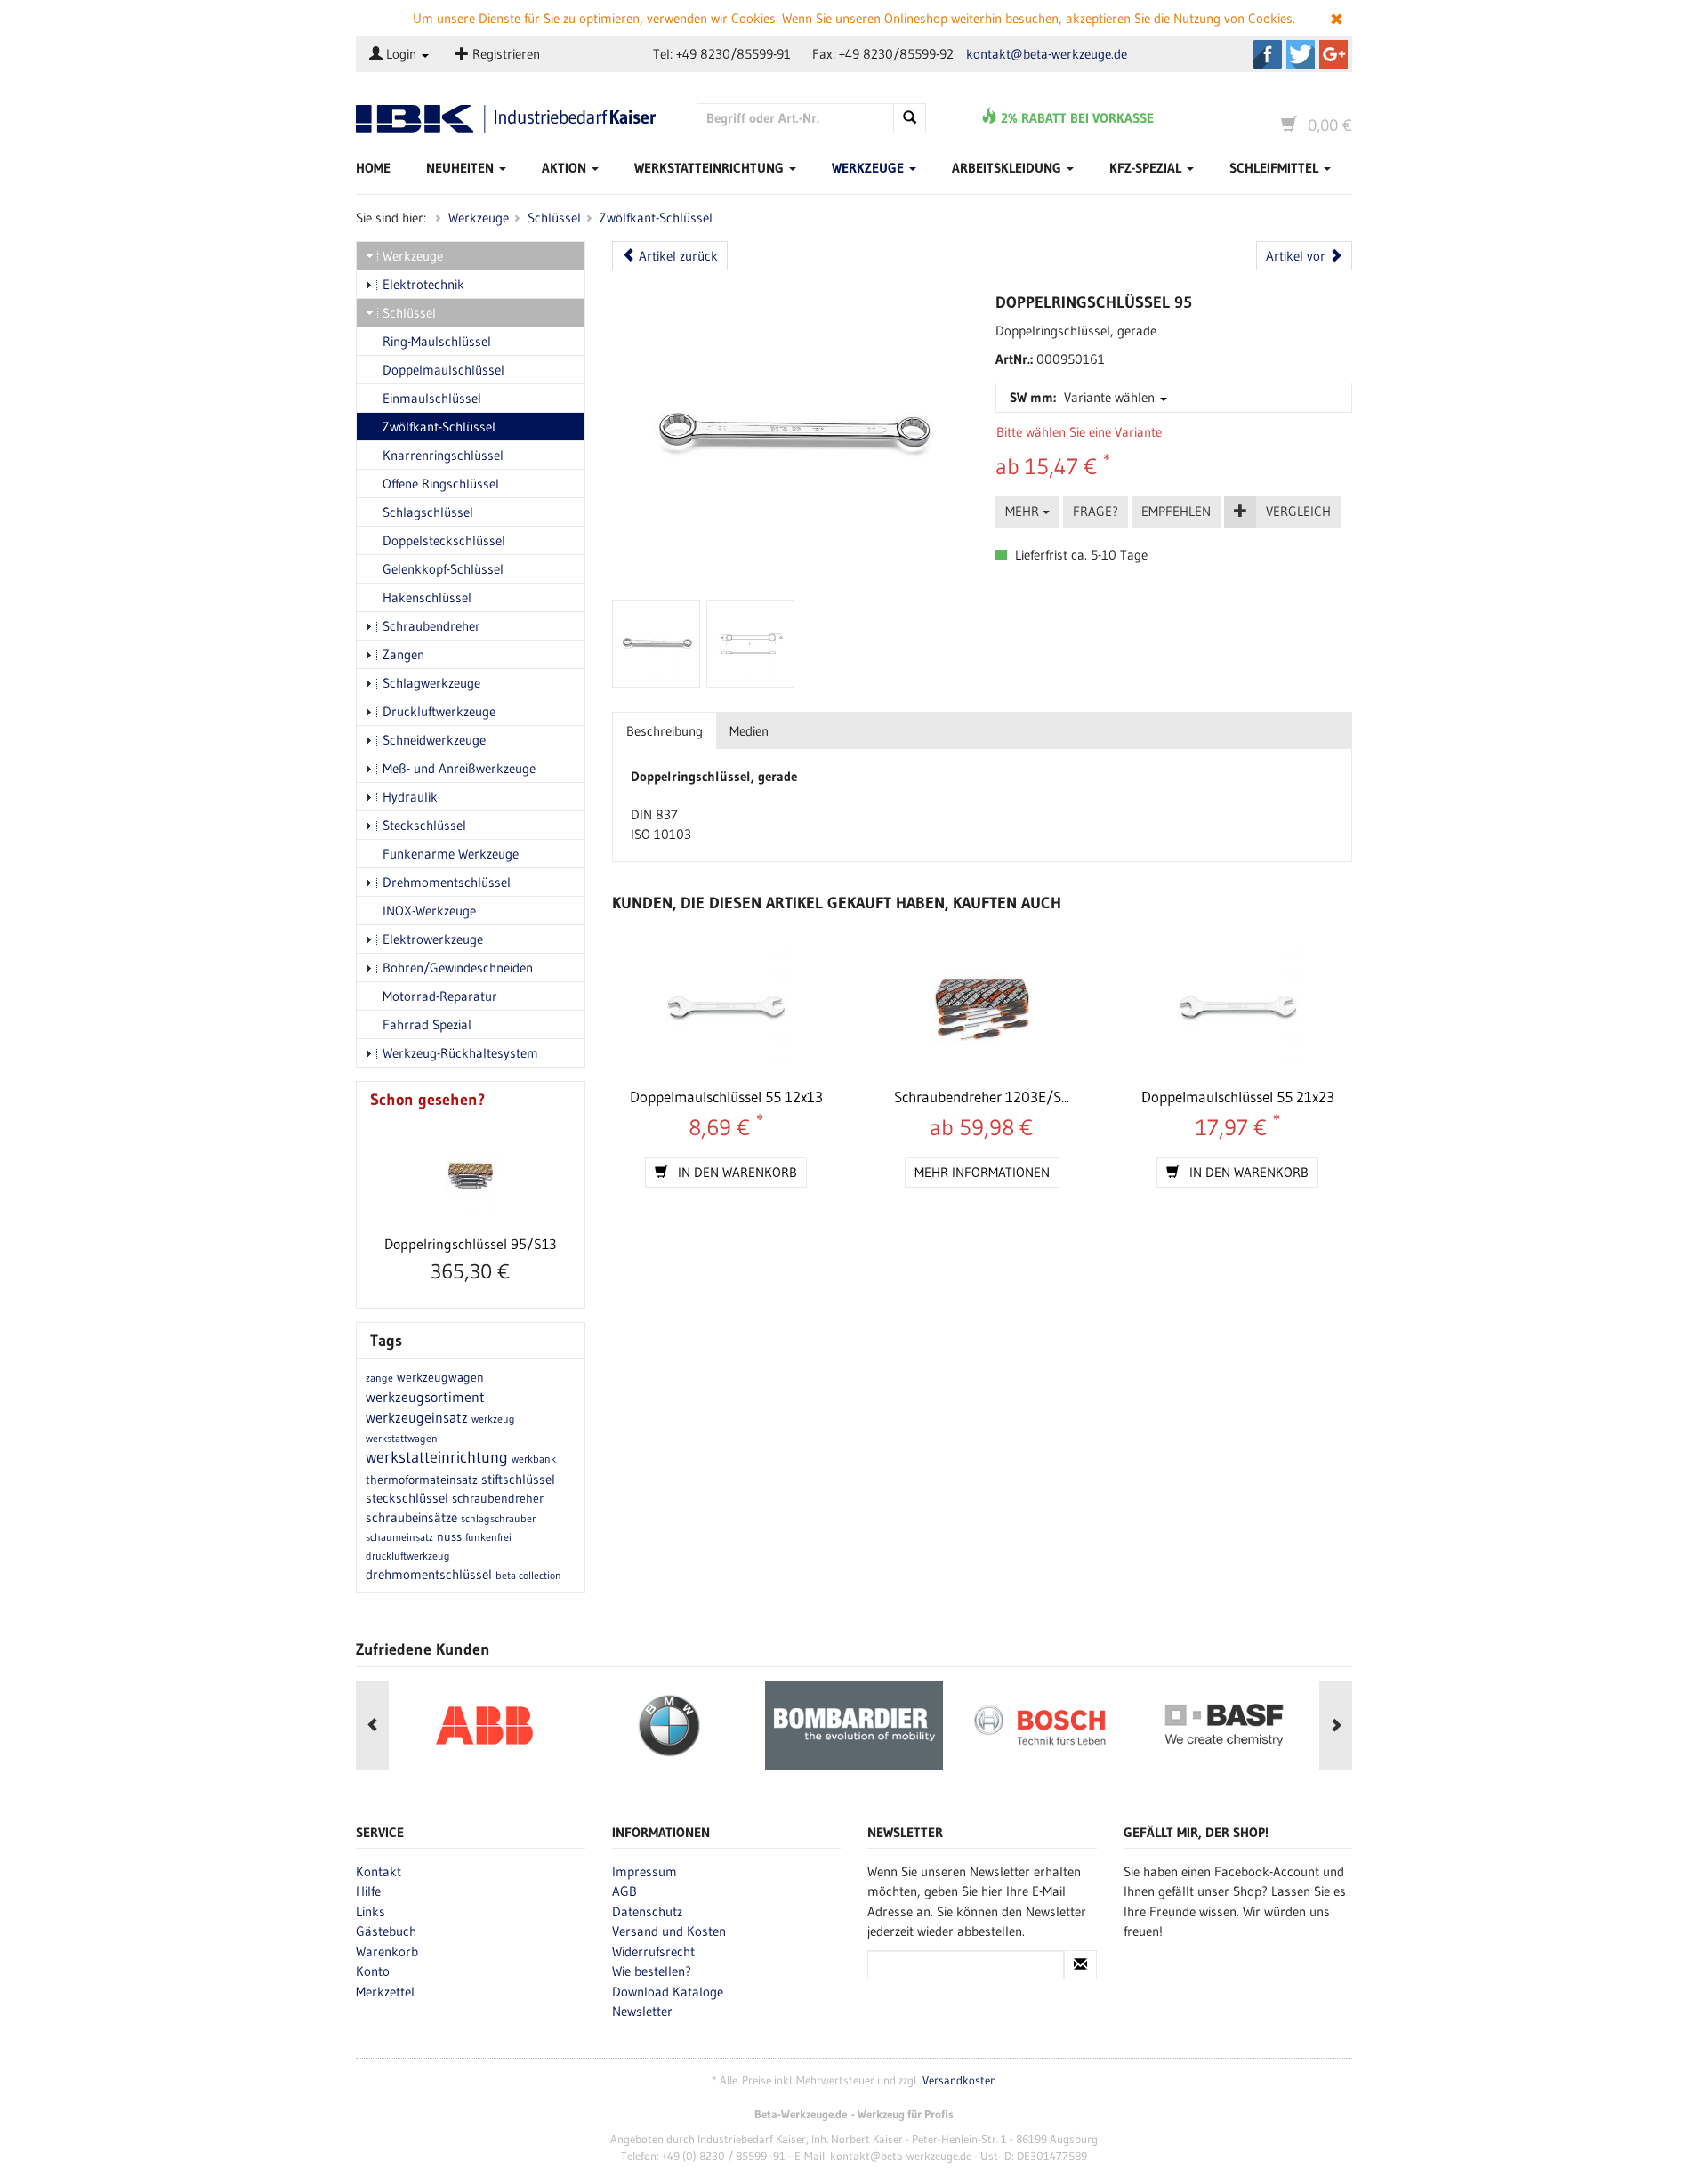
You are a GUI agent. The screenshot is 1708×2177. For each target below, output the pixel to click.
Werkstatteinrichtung (711, 168)
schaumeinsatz (399, 1537)
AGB (624, 1891)
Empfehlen (1176, 511)
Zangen (403, 654)
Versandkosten (959, 2080)
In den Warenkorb (736, 1172)
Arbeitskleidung (1008, 168)
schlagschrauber (498, 1518)
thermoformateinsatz (422, 1480)
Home (373, 168)
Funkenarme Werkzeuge (451, 854)
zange (379, 1378)
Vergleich (1298, 511)
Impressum (645, 1871)
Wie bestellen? (652, 1971)
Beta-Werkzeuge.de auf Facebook (1268, 54)
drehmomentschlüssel (429, 1574)
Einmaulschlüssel (432, 398)
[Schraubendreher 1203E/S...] (982, 1010)
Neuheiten (462, 168)
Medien (749, 731)
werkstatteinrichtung (437, 1457)
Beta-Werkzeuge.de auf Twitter (1301, 54)
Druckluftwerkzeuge (439, 711)
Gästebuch (386, 1931)
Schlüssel (554, 218)
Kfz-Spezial (1147, 168)
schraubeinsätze (411, 1517)
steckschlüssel (407, 1498)
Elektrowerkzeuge (433, 939)
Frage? (1096, 511)
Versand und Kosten (669, 1931)
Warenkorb (387, 1951)
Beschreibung (665, 731)
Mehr (1024, 511)
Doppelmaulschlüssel (443, 370)
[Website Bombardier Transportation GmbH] (854, 1725)
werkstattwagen (402, 1438)
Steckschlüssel (424, 825)
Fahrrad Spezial (427, 1024)
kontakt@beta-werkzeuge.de (1047, 54)
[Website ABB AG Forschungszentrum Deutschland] (484, 1725)
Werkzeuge (870, 168)
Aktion (566, 168)
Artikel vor (1297, 256)
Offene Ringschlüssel (441, 484)
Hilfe (368, 1891)
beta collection (528, 1575)
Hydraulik (410, 797)
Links (371, 1911)
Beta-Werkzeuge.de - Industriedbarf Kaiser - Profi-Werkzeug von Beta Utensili (513, 119)
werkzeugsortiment (425, 1397)
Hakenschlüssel (427, 597)
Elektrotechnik (423, 284)
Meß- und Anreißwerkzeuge (459, 768)
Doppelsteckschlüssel (444, 540)
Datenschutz (647, 1911)
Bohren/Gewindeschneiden (458, 968)
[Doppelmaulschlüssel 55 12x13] (726, 1010)
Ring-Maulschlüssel (437, 341)
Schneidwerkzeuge (434, 740)
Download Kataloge (668, 1992)
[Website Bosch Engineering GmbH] (1039, 1725)
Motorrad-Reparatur (440, 996)
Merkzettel (385, 1992)
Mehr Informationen (982, 1172)
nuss (449, 1536)
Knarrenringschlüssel (443, 455)
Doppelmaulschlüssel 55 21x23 (1238, 1097)
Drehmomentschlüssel (447, 882)
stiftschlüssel (518, 1479)
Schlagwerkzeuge (431, 683)
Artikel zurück (677, 256)
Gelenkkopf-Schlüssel (443, 569)
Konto (373, 1971)
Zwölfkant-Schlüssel (656, 218)
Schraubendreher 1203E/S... (982, 1097)
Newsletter (642, 2011)
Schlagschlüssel (428, 512)
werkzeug (493, 1419)
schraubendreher (498, 1498)
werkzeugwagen (440, 1377)
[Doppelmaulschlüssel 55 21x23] (1237, 1010)
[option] (484, 1725)
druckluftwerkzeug (408, 1556)
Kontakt (379, 1871)
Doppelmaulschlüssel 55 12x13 (726, 1097)
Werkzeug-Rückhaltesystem (460, 1053)
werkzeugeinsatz (417, 1417)
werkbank (534, 1459)
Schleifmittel (1276, 168)
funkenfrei (488, 1537)
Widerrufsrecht (653, 1951)
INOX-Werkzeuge (429, 911)
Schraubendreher (431, 626)
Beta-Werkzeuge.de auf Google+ (1333, 54)
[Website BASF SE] (1224, 1725)
